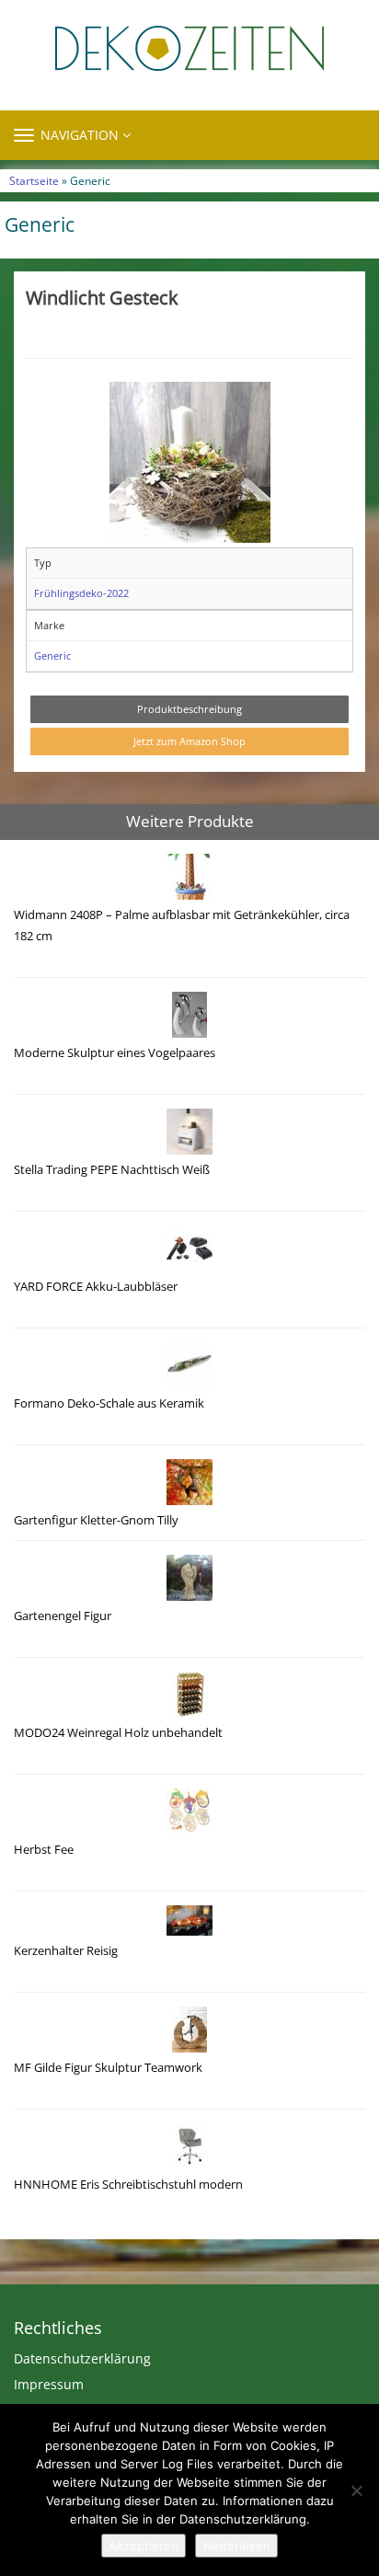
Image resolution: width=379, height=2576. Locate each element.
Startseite (34, 180)
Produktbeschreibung (189, 709)
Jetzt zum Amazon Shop (189, 741)
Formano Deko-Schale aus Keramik (109, 1403)
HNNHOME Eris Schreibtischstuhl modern (128, 2185)
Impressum (49, 2384)
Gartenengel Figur (63, 1616)
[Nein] (356, 2490)
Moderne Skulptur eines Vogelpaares (115, 1053)
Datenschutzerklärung (82, 2358)
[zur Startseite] (189, 48)
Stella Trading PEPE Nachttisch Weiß (112, 1170)
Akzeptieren (144, 2546)
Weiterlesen (236, 2546)
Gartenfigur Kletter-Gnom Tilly (96, 1520)
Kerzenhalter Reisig (66, 1951)
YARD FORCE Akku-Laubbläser (96, 1287)
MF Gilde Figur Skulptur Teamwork (108, 2068)
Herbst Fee (44, 1850)
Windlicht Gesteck (102, 297)
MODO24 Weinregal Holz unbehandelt (118, 1733)
